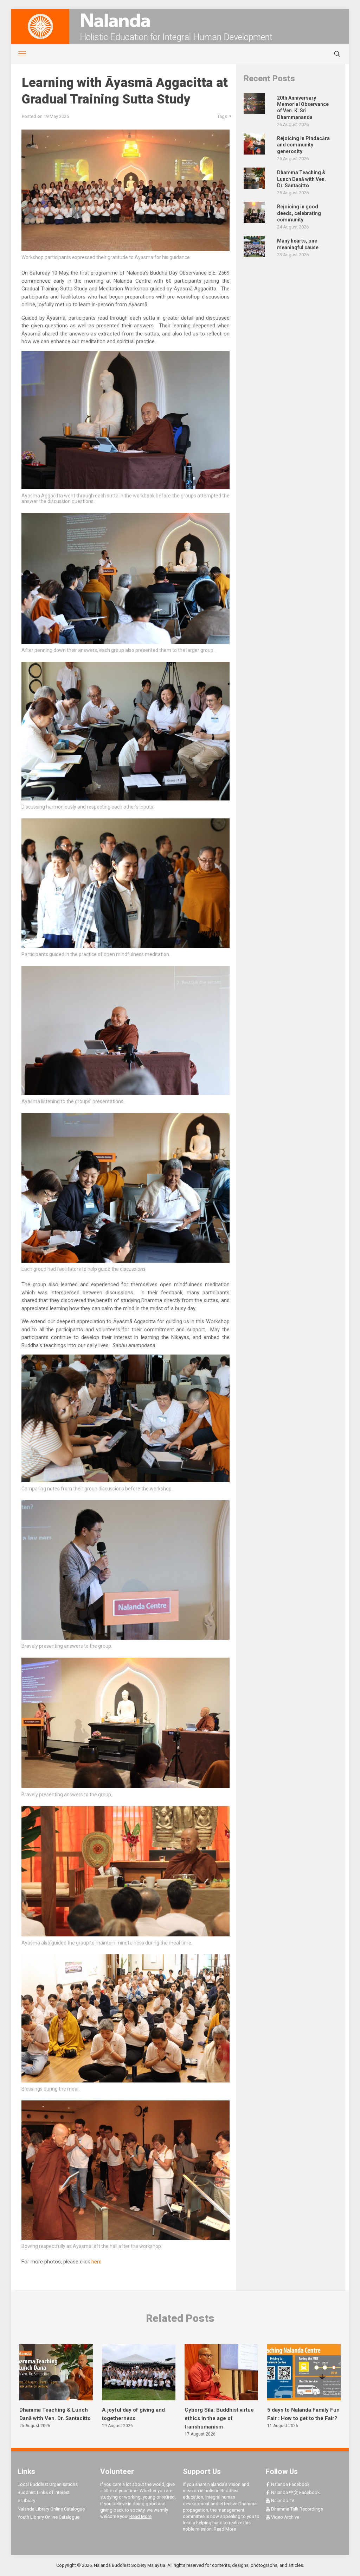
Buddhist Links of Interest (44, 2492)
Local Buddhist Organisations (48, 2484)
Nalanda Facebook (290, 2484)
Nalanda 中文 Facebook (295, 2492)
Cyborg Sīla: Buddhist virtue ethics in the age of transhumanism (219, 2418)
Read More (140, 2516)
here (97, 2262)
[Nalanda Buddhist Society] (180, 20)
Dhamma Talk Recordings (297, 2509)
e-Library (26, 2500)
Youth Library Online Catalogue (49, 2517)
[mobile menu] (18, 54)
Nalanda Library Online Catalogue (51, 2509)
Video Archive (285, 2517)
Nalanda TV (282, 2500)
